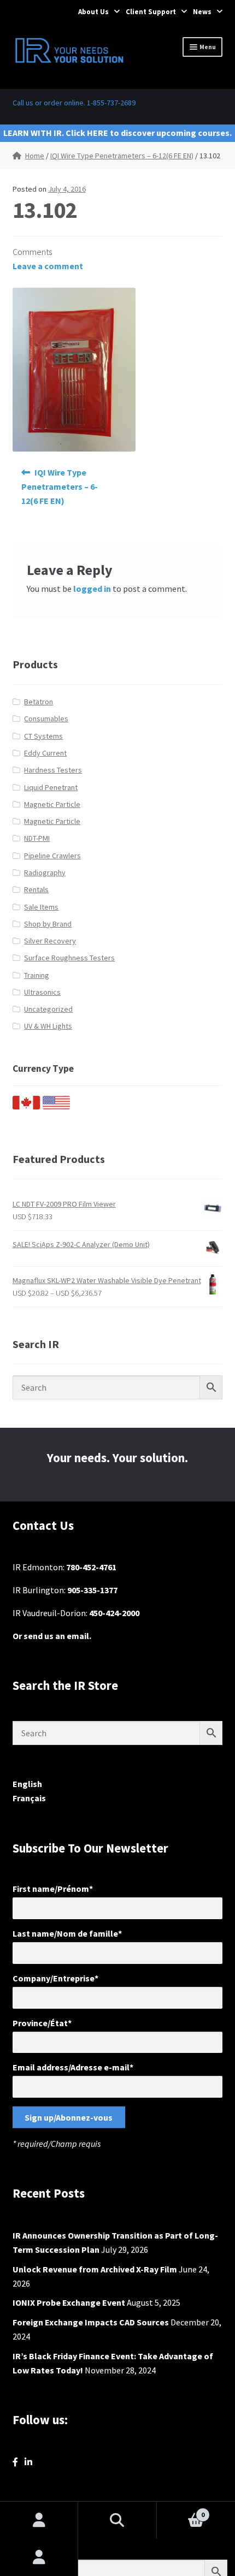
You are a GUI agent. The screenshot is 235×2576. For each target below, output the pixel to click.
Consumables (46, 719)
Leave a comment (48, 266)
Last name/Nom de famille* (67, 1933)
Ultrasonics (42, 992)
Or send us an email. (52, 1636)
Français (29, 1798)
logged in (92, 589)
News (202, 12)
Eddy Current (45, 753)
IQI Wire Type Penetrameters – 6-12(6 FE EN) (122, 156)
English (27, 1784)
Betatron (39, 702)
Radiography (45, 872)
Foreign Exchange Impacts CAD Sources (91, 2322)
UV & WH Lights (48, 1026)
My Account (39, 2557)
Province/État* (42, 2023)
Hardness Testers (53, 770)
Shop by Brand (48, 924)
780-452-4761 (91, 1567)
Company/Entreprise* (55, 1978)
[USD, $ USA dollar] (56, 1107)
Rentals (36, 889)
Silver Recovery (50, 941)
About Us (93, 12)
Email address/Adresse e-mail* (73, 2067)
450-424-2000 (114, 1613)
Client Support (151, 12)
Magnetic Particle (52, 804)
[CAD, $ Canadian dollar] (26, 1107)
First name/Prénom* (53, 1889)
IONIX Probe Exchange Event (69, 2302)
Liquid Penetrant (51, 787)
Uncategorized (48, 1009)
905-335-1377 (92, 1590)
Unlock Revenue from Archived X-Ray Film (95, 2269)
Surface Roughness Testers (69, 958)
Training (37, 975)
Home (35, 156)
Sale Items (41, 907)
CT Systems (43, 736)
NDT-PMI (37, 838)
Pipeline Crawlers (52, 856)
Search (117, 2520)
